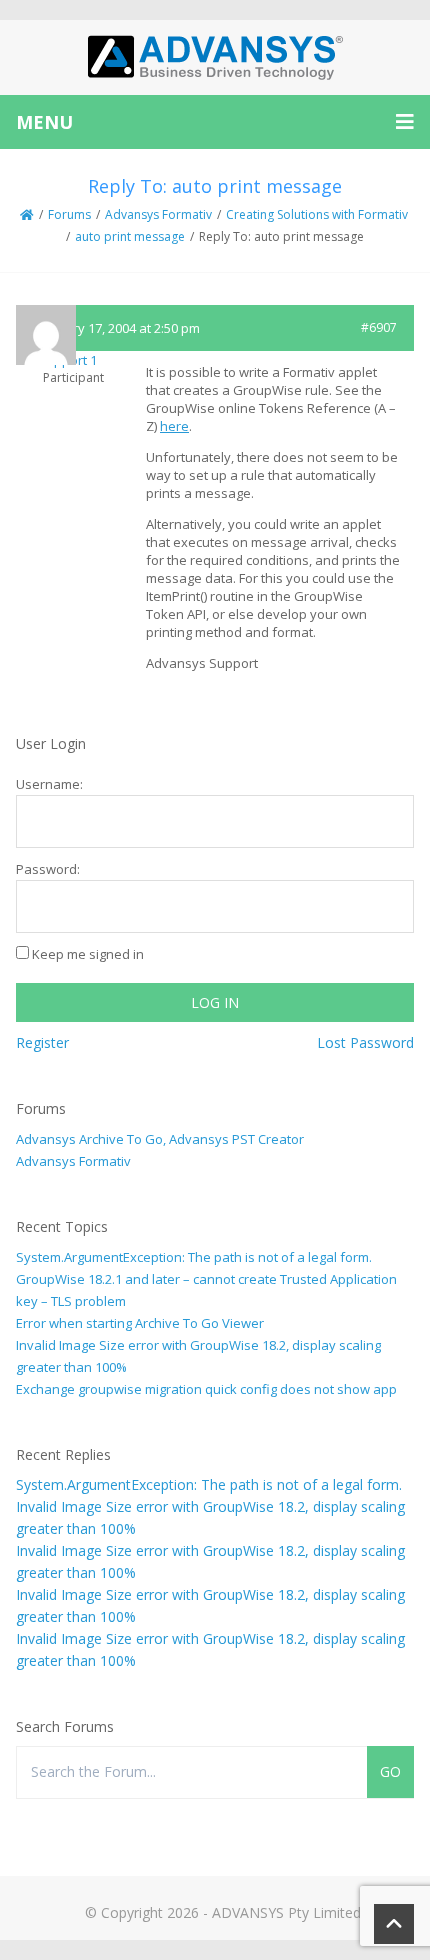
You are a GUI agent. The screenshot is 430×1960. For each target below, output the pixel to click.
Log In (215, 1002)
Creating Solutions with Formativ (317, 214)
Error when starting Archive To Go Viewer (140, 1323)
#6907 (379, 327)
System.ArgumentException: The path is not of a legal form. (194, 1257)
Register (42, 1042)
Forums (69, 214)
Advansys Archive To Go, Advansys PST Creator (160, 1139)
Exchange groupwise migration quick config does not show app (206, 1389)
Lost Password (365, 1042)
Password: (48, 869)
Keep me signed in (88, 954)
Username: (49, 784)
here (174, 426)
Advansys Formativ (158, 214)
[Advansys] (215, 57)
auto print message (130, 236)
